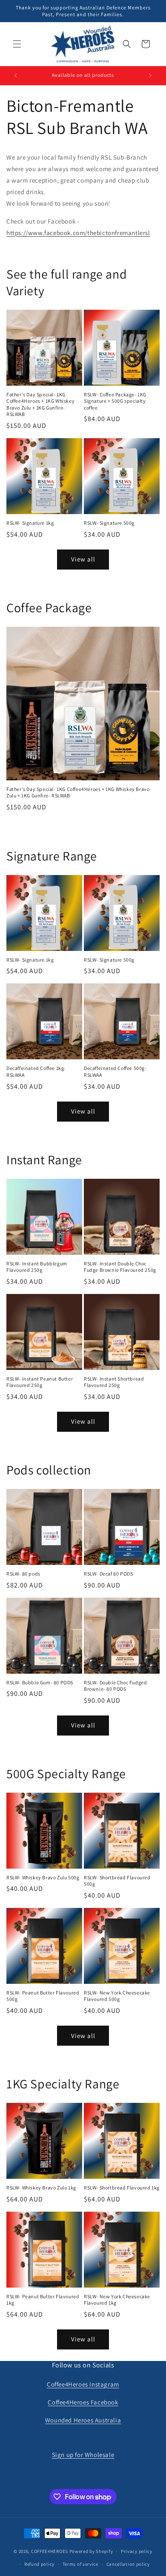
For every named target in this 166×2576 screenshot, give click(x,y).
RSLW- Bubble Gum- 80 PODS (40, 1682)
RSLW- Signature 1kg (30, 523)
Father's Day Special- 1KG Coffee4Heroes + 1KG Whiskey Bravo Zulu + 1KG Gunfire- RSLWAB (40, 404)
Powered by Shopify (91, 2551)
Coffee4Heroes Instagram (83, 2384)
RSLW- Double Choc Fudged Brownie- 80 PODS (115, 1686)
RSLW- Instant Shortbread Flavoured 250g (114, 1382)
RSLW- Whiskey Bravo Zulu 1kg (41, 2188)
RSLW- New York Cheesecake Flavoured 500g (117, 1996)
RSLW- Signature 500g (109, 523)
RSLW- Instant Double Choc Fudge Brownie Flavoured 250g (120, 1267)
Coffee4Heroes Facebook (83, 2402)
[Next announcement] (150, 76)
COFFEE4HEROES (50, 2551)
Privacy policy (137, 2551)
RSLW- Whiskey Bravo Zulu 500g (43, 1877)
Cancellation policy (128, 2564)
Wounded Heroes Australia (83, 2420)
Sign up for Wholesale (83, 2455)
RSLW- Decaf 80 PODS (108, 1574)
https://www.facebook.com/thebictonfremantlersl (78, 233)
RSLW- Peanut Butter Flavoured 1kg (43, 2300)
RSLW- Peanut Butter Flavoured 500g (43, 1996)
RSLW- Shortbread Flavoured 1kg (122, 2188)
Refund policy (39, 2564)
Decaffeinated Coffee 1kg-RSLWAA (36, 1071)
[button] (17, 44)
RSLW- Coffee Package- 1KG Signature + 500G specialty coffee (115, 401)
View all (83, 559)
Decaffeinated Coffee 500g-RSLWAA (115, 1071)
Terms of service (80, 2564)
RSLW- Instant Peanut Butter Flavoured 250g (40, 1382)
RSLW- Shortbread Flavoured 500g (117, 1881)
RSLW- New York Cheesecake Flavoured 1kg (117, 2300)
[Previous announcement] (16, 76)
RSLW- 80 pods (23, 1574)
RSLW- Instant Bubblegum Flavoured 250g (37, 1267)
